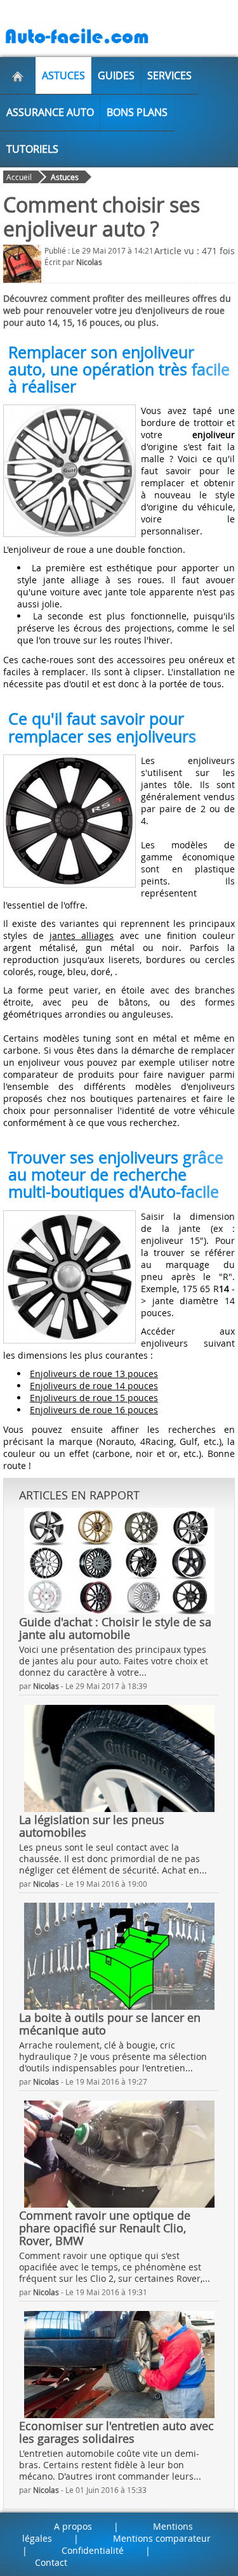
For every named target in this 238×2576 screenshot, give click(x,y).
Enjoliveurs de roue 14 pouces (94, 1386)
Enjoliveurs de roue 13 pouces (94, 1374)
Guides (116, 75)
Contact (51, 2562)
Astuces (63, 75)
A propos (73, 2526)
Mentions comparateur (162, 2538)
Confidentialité (93, 2550)
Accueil (19, 177)
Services (169, 75)
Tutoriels (32, 149)
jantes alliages (82, 935)
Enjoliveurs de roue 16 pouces (94, 1410)
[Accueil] (18, 75)
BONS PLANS (137, 112)
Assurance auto (50, 112)
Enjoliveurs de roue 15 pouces (94, 1398)
